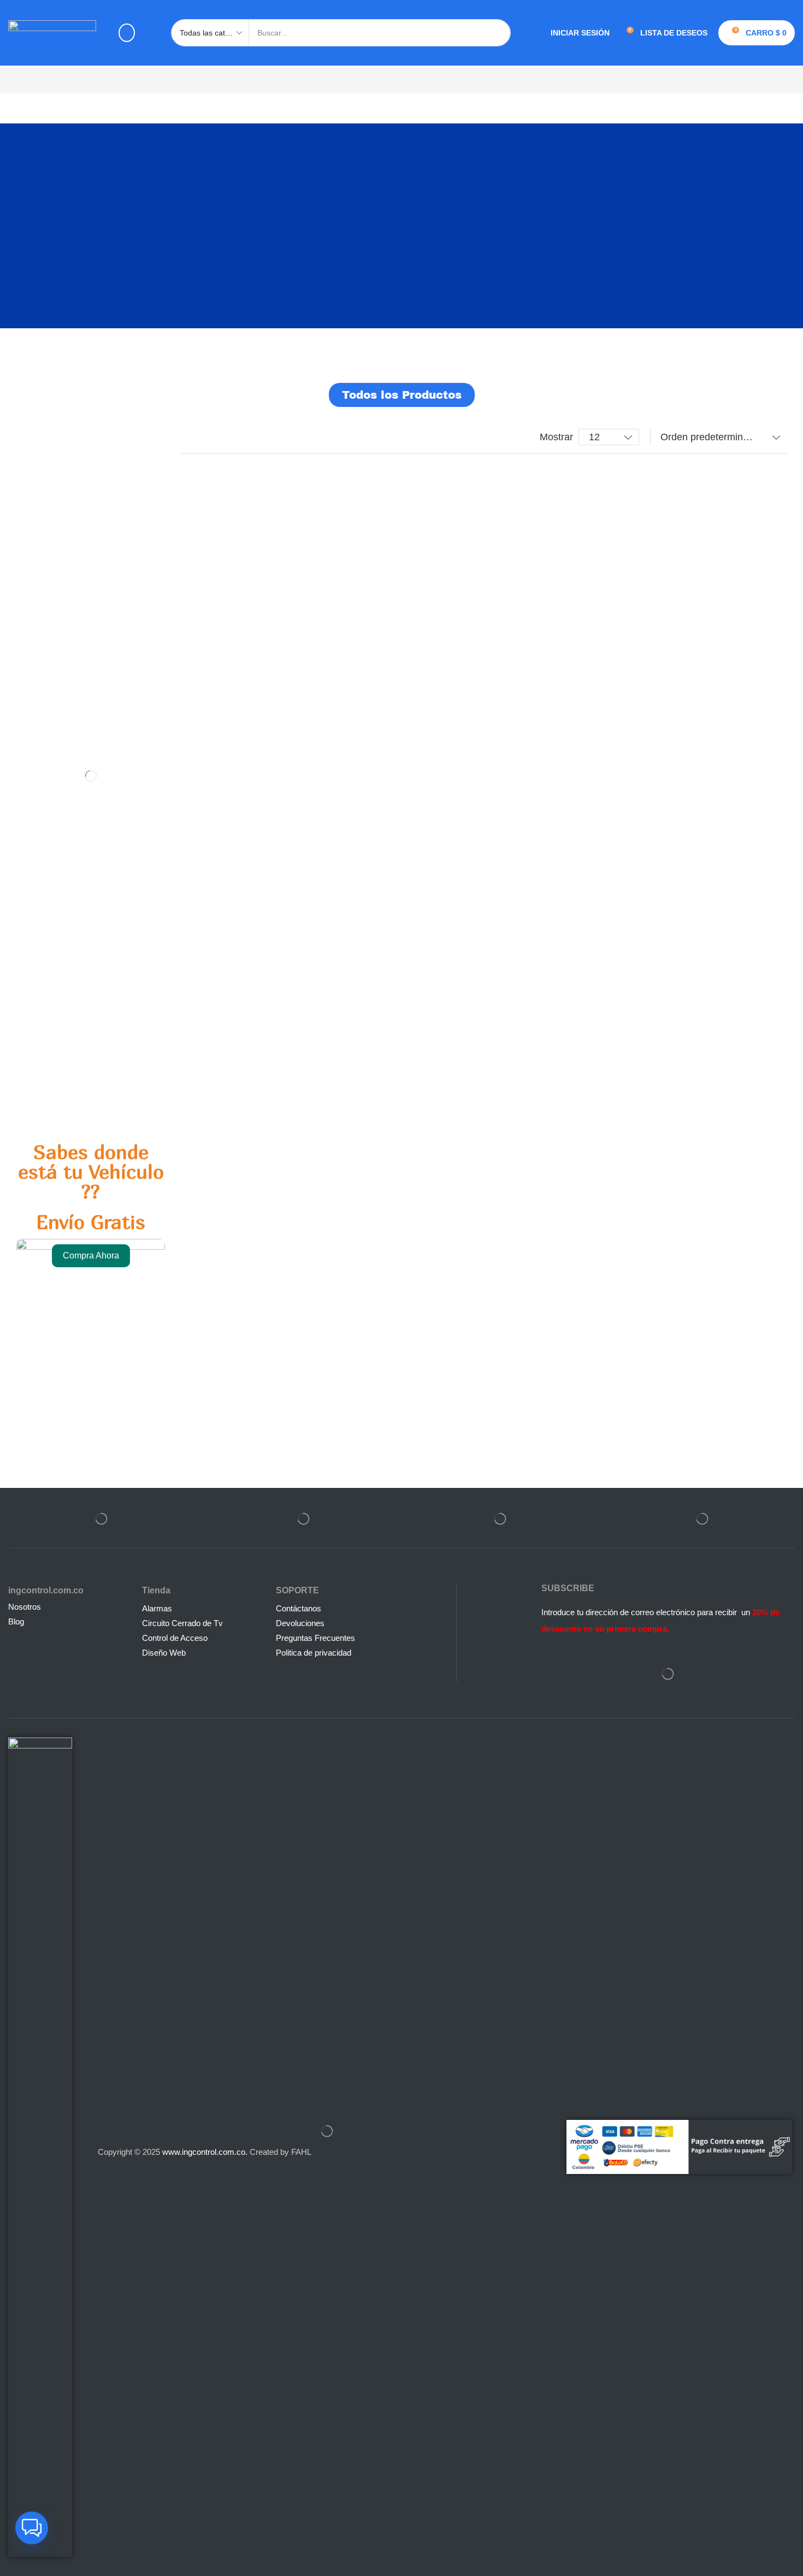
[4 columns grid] (190, 437)
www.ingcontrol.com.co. (205, 2152)
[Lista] (211, 437)
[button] (127, 33)
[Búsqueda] (497, 33)
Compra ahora (91, 1255)
